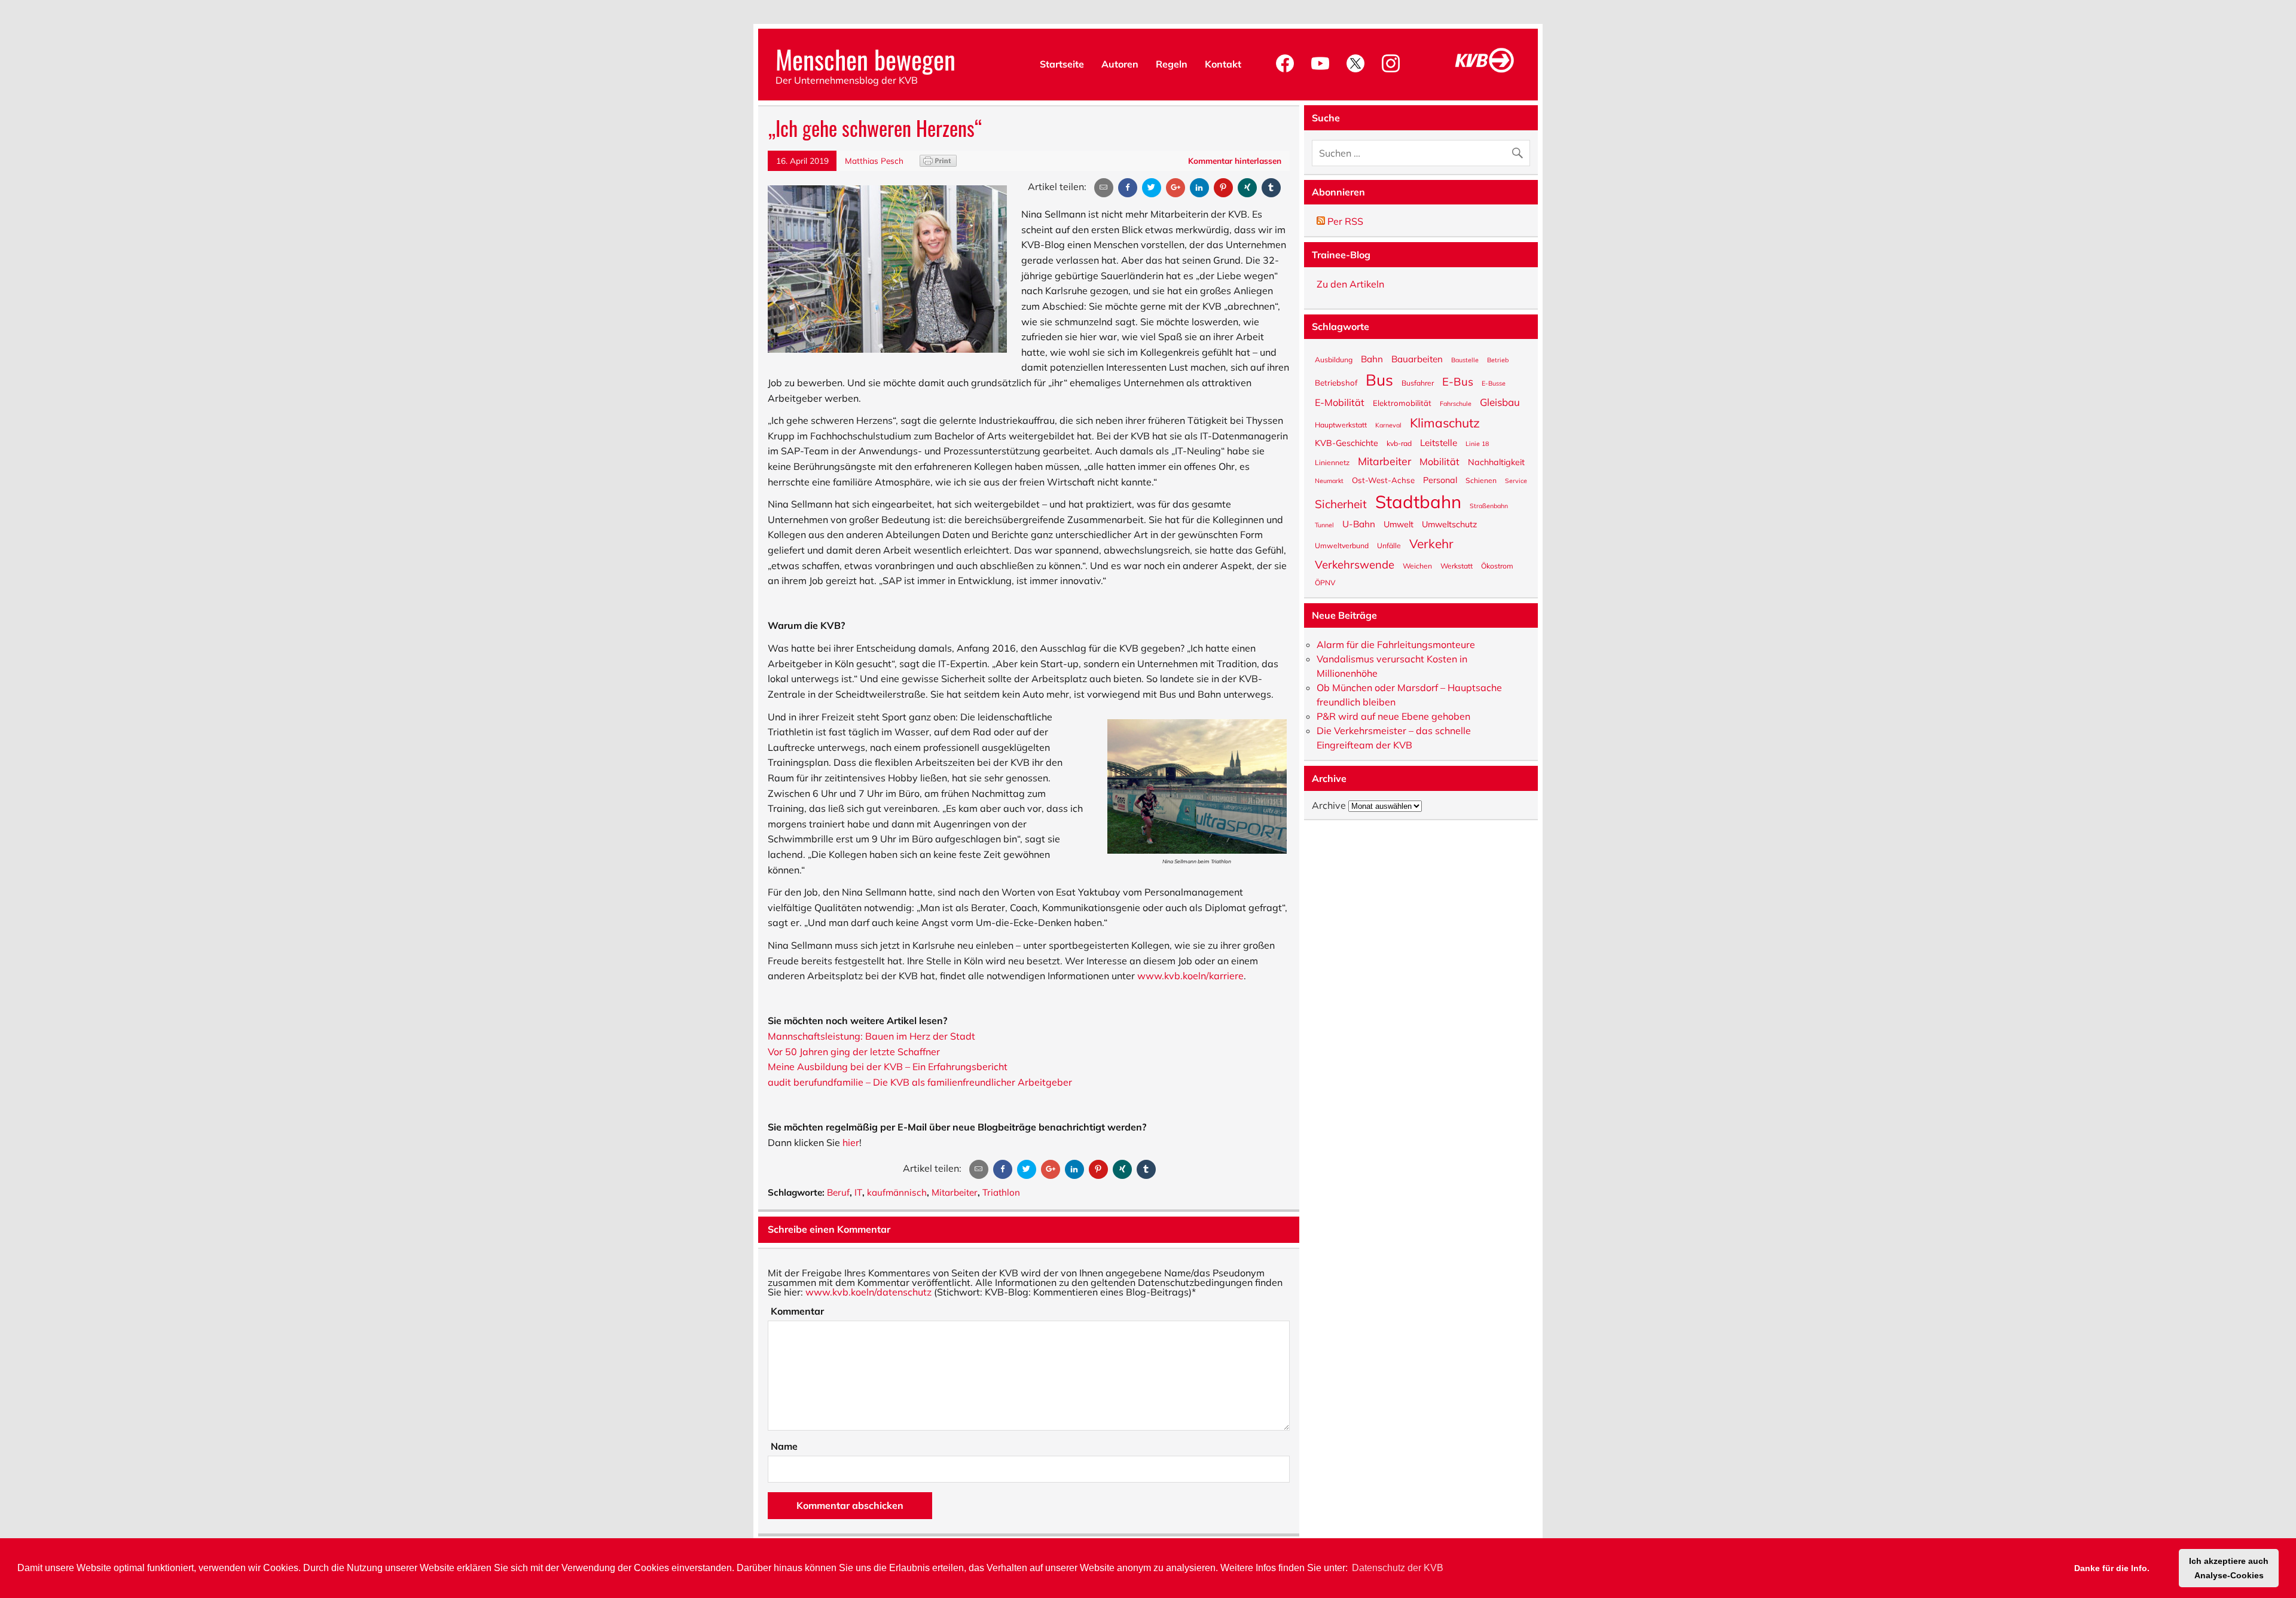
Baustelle (1465, 360)
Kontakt (1223, 64)
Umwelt (1399, 524)
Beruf (838, 1192)
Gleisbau (1500, 402)
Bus (1379, 379)
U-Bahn (1359, 523)
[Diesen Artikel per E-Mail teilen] (1104, 188)
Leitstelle (1439, 442)
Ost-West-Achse (1383, 480)
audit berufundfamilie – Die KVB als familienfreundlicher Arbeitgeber (920, 1082)
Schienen (1481, 480)
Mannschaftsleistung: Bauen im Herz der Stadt (871, 1036)
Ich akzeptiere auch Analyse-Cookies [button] (2229, 1568)
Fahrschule (1456, 403)
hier (851, 1142)
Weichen (1417, 566)
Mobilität (1439, 461)
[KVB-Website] (1485, 72)
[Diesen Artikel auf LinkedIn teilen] (1199, 188)
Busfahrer (1418, 383)
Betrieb (1498, 360)
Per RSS (1344, 221)
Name (784, 1446)
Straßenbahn (1489, 505)
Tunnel (1324, 525)
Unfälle (1389, 545)
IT (858, 1192)
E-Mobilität (1340, 402)
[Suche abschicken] (1520, 150)
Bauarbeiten (1417, 358)
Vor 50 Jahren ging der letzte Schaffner (854, 1052)
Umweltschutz (1449, 524)
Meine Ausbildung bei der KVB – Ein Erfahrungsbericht (888, 1067)
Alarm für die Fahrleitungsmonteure (1396, 644)
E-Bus (1458, 381)
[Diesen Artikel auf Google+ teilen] (1176, 188)
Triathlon (1001, 1192)
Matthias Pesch (874, 161)
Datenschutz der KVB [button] (1398, 1568)
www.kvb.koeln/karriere (1190, 976)
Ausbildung (1334, 359)
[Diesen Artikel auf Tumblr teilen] (1271, 188)
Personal (1440, 479)
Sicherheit (1341, 503)
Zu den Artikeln (1350, 284)
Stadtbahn (1418, 501)
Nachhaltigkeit (1496, 462)
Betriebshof (1336, 382)
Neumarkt (1329, 480)
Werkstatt (1457, 566)
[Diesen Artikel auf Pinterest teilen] (1223, 188)
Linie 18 (1477, 443)
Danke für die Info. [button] (2112, 1568)
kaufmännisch (897, 1192)
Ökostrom (1497, 566)
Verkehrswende (1355, 563)
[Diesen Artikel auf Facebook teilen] (1128, 188)
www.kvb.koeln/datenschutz (868, 1292)
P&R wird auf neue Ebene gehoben (1393, 716)
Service (1516, 480)
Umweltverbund (1342, 545)
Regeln (1172, 64)
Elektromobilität (1402, 403)
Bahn (1372, 358)
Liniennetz (1332, 462)
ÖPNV (1325, 582)
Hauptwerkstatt (1341, 424)
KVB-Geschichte (1347, 442)
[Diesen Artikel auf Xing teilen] (1247, 188)
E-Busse (1494, 383)
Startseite (1062, 64)
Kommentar (797, 1311)
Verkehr (1431, 543)
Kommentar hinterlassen (1235, 161)
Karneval (1388, 425)
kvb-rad (1399, 443)
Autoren (1120, 64)
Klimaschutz (1445, 422)
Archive (1329, 805)
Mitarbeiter (955, 1192)
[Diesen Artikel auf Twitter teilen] (1152, 188)
